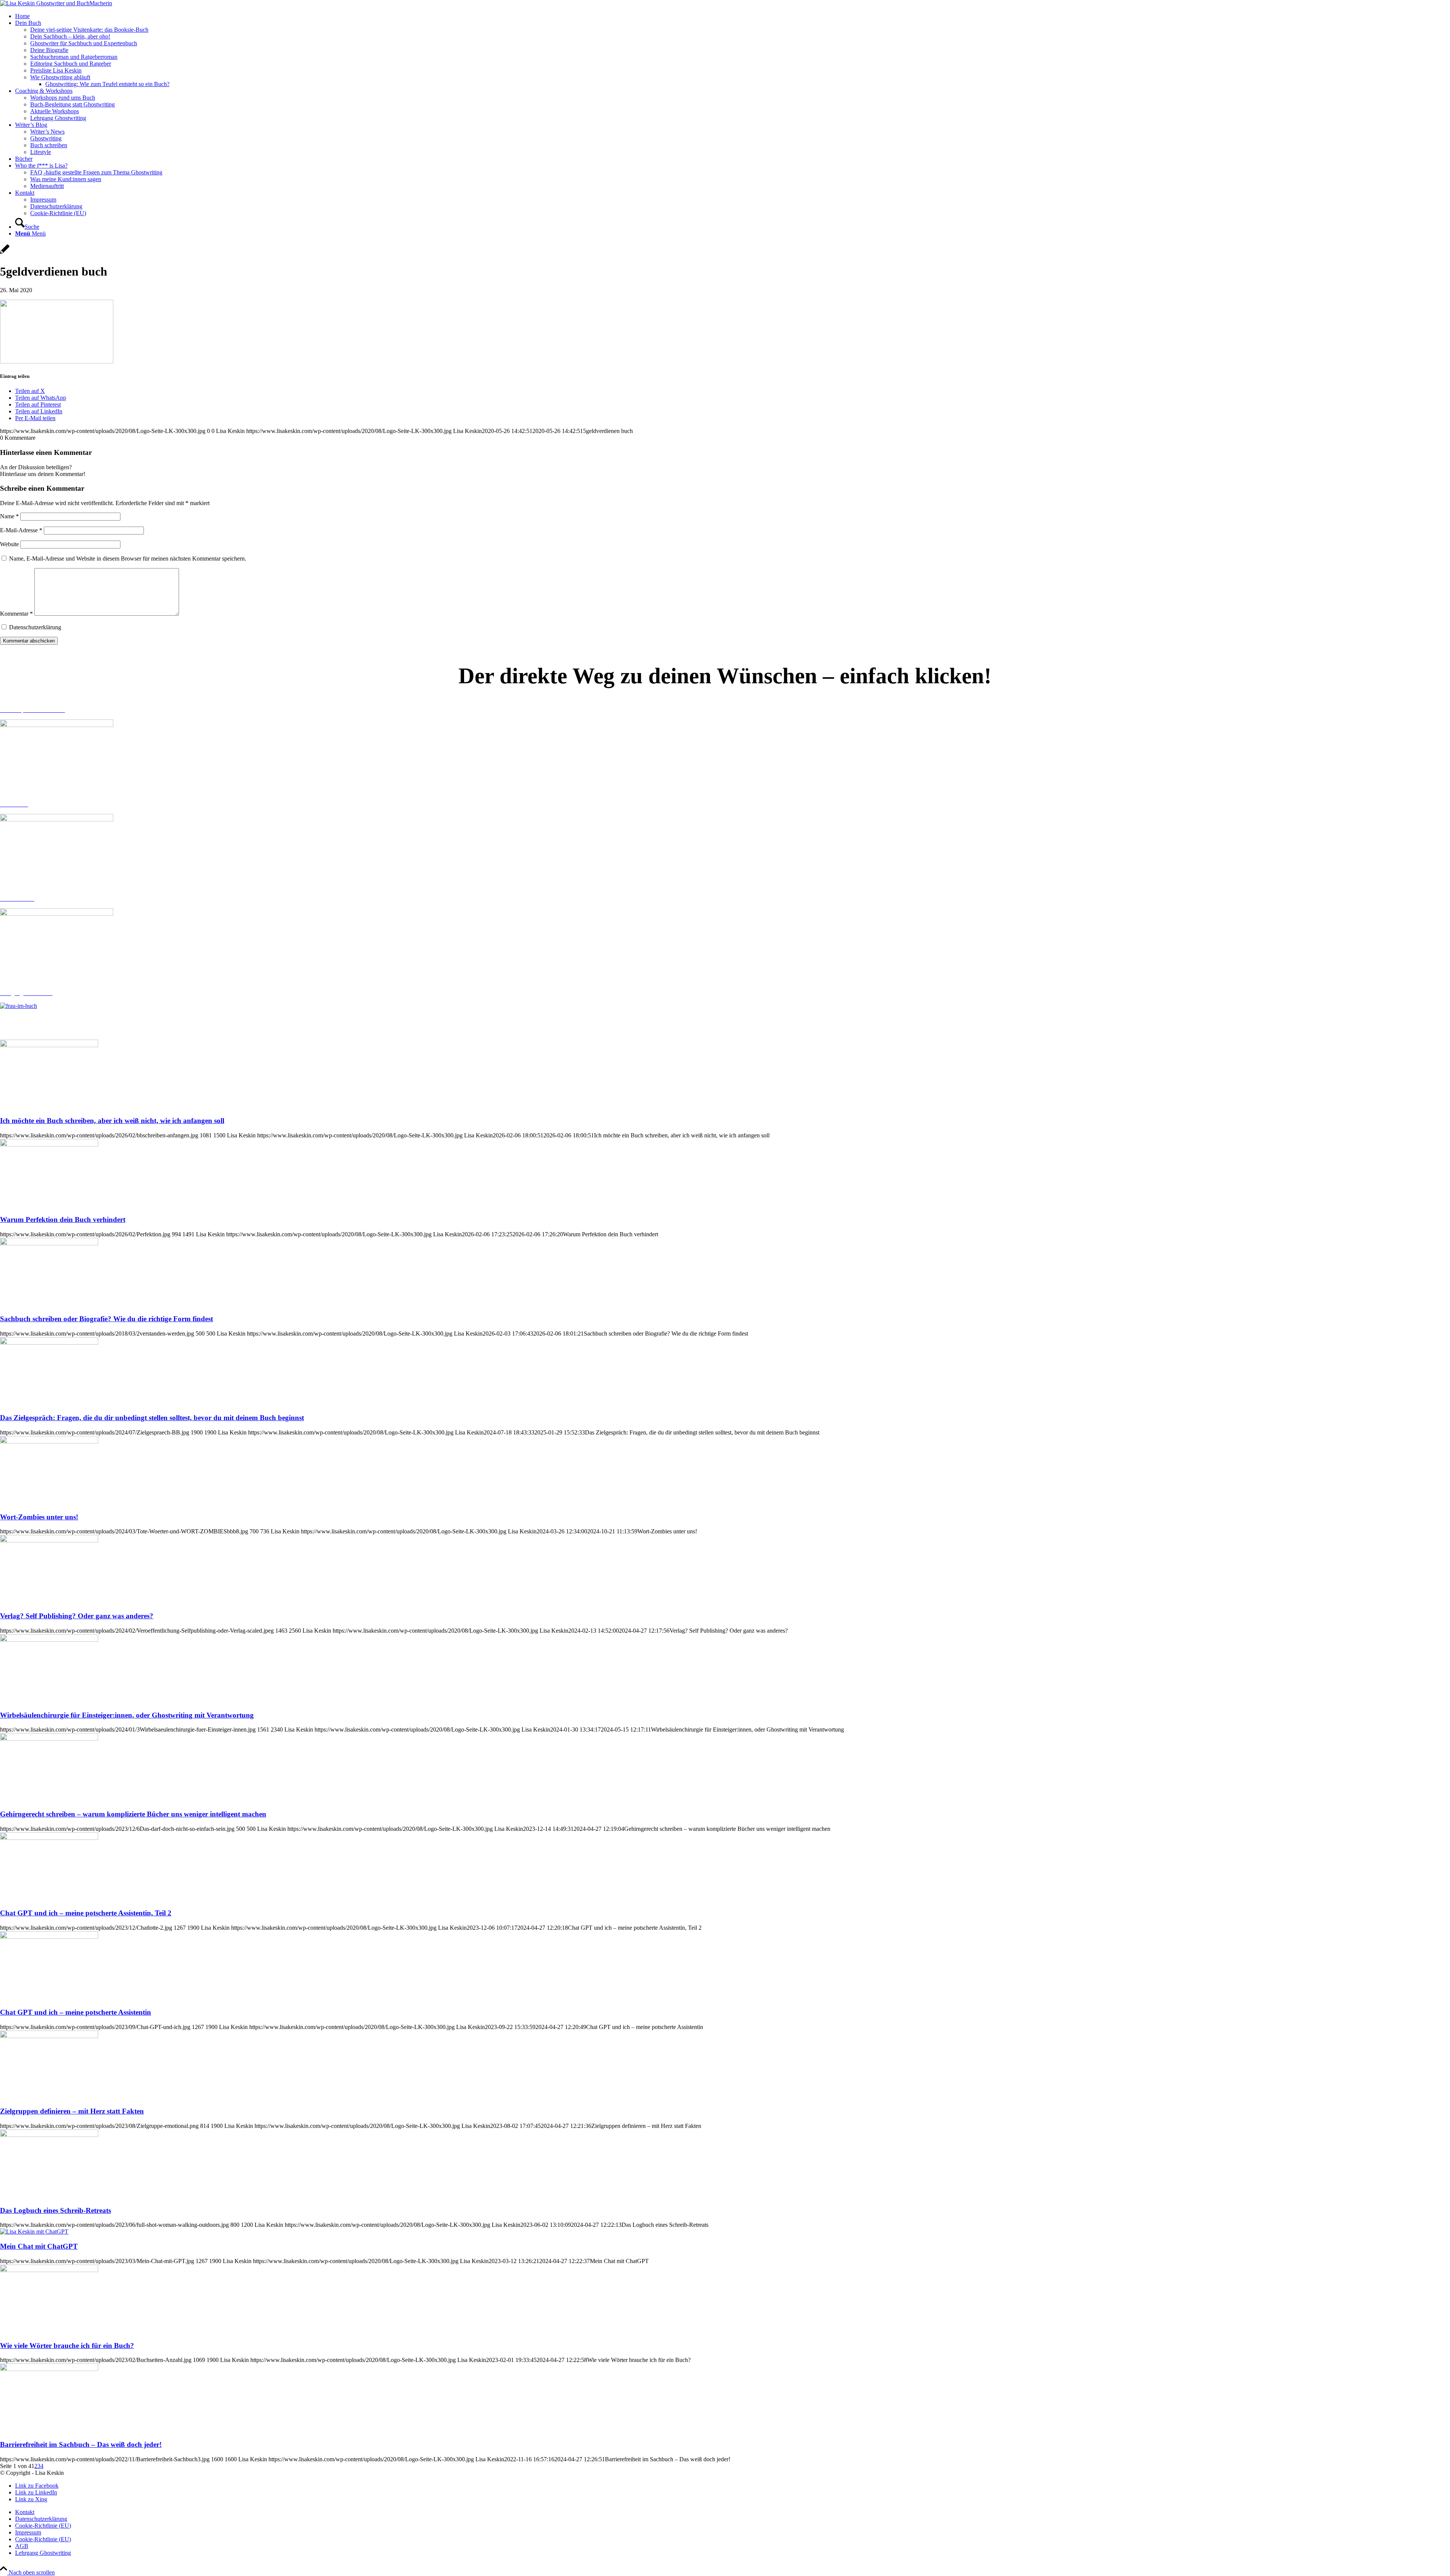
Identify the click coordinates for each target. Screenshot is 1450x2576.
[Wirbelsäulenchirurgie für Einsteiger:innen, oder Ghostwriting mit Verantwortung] (49, 1640)
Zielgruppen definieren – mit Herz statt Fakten (72, 2111)
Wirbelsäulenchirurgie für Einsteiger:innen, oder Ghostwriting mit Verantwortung (127, 1715)
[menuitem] (733, 16)
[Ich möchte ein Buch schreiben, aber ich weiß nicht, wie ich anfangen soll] (49, 1045)
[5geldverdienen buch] (5, 253)
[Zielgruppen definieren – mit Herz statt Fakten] (49, 2036)
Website (9, 544)
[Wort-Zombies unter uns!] (49, 1441)
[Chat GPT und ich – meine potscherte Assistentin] (49, 1937)
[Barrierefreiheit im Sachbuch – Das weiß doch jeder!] (49, 2369)
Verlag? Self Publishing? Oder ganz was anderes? (77, 1616)
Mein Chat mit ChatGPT (39, 2246)
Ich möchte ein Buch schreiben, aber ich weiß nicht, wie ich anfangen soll (112, 1121)
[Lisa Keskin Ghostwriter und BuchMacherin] (56, 3)
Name (9, 516)
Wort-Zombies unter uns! (39, 1517)
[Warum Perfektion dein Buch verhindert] (49, 1144)
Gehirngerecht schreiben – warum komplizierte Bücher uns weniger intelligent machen (133, 1814)
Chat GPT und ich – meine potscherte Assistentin (76, 2012)
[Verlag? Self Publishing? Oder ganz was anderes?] (49, 1540)
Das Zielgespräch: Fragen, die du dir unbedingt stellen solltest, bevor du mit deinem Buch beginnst (152, 1418)
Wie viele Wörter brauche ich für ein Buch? (67, 2346)
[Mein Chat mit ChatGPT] (34, 2232)
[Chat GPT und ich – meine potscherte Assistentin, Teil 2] (49, 1838)
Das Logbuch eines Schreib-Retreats (56, 2210)
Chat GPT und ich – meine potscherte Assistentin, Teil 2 (86, 1913)
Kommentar (16, 614)
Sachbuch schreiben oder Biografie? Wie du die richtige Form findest (106, 1319)
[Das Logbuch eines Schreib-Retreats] (49, 2135)
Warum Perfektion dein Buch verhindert (63, 1219)
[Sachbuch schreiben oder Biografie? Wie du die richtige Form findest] (49, 1243)
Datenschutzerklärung (35, 627)
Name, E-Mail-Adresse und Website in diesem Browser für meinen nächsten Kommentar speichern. (128, 558)
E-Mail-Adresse (21, 530)
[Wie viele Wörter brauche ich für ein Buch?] (49, 2270)
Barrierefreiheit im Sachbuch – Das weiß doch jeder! (81, 2444)
